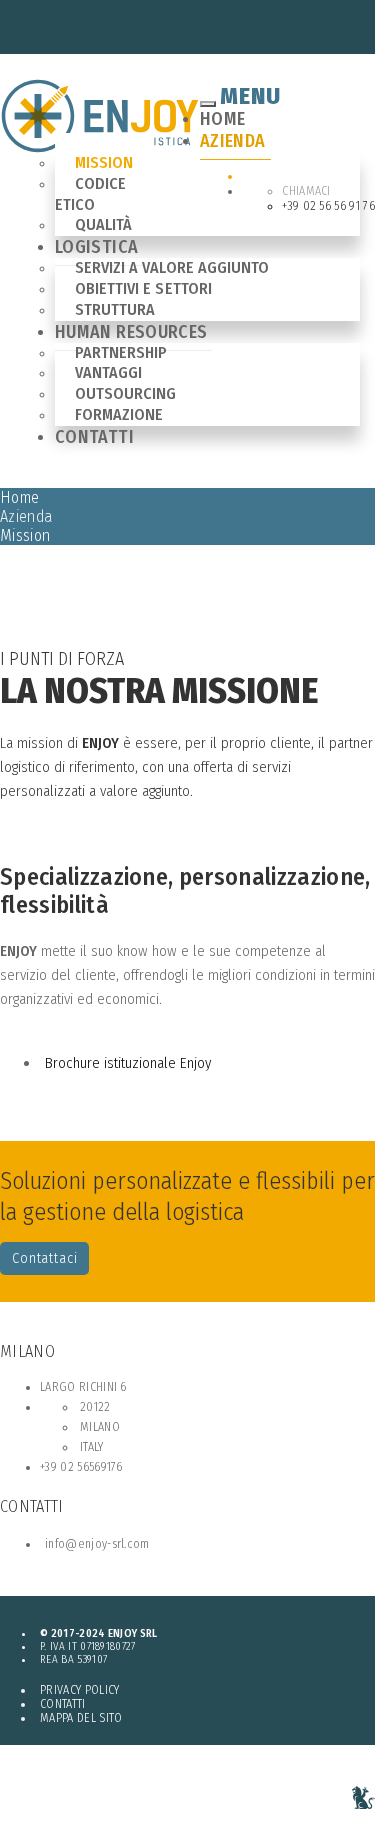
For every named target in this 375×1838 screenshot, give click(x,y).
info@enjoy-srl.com (97, 1544)
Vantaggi (108, 372)
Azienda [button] (233, 141)
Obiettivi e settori (143, 288)
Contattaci (44, 1258)
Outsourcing (125, 393)
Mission (104, 162)
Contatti (94, 437)
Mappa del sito (81, 1718)
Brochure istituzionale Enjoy (128, 1063)
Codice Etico (90, 194)
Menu (250, 96)
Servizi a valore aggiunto (172, 267)
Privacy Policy (79, 1690)
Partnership (121, 352)
